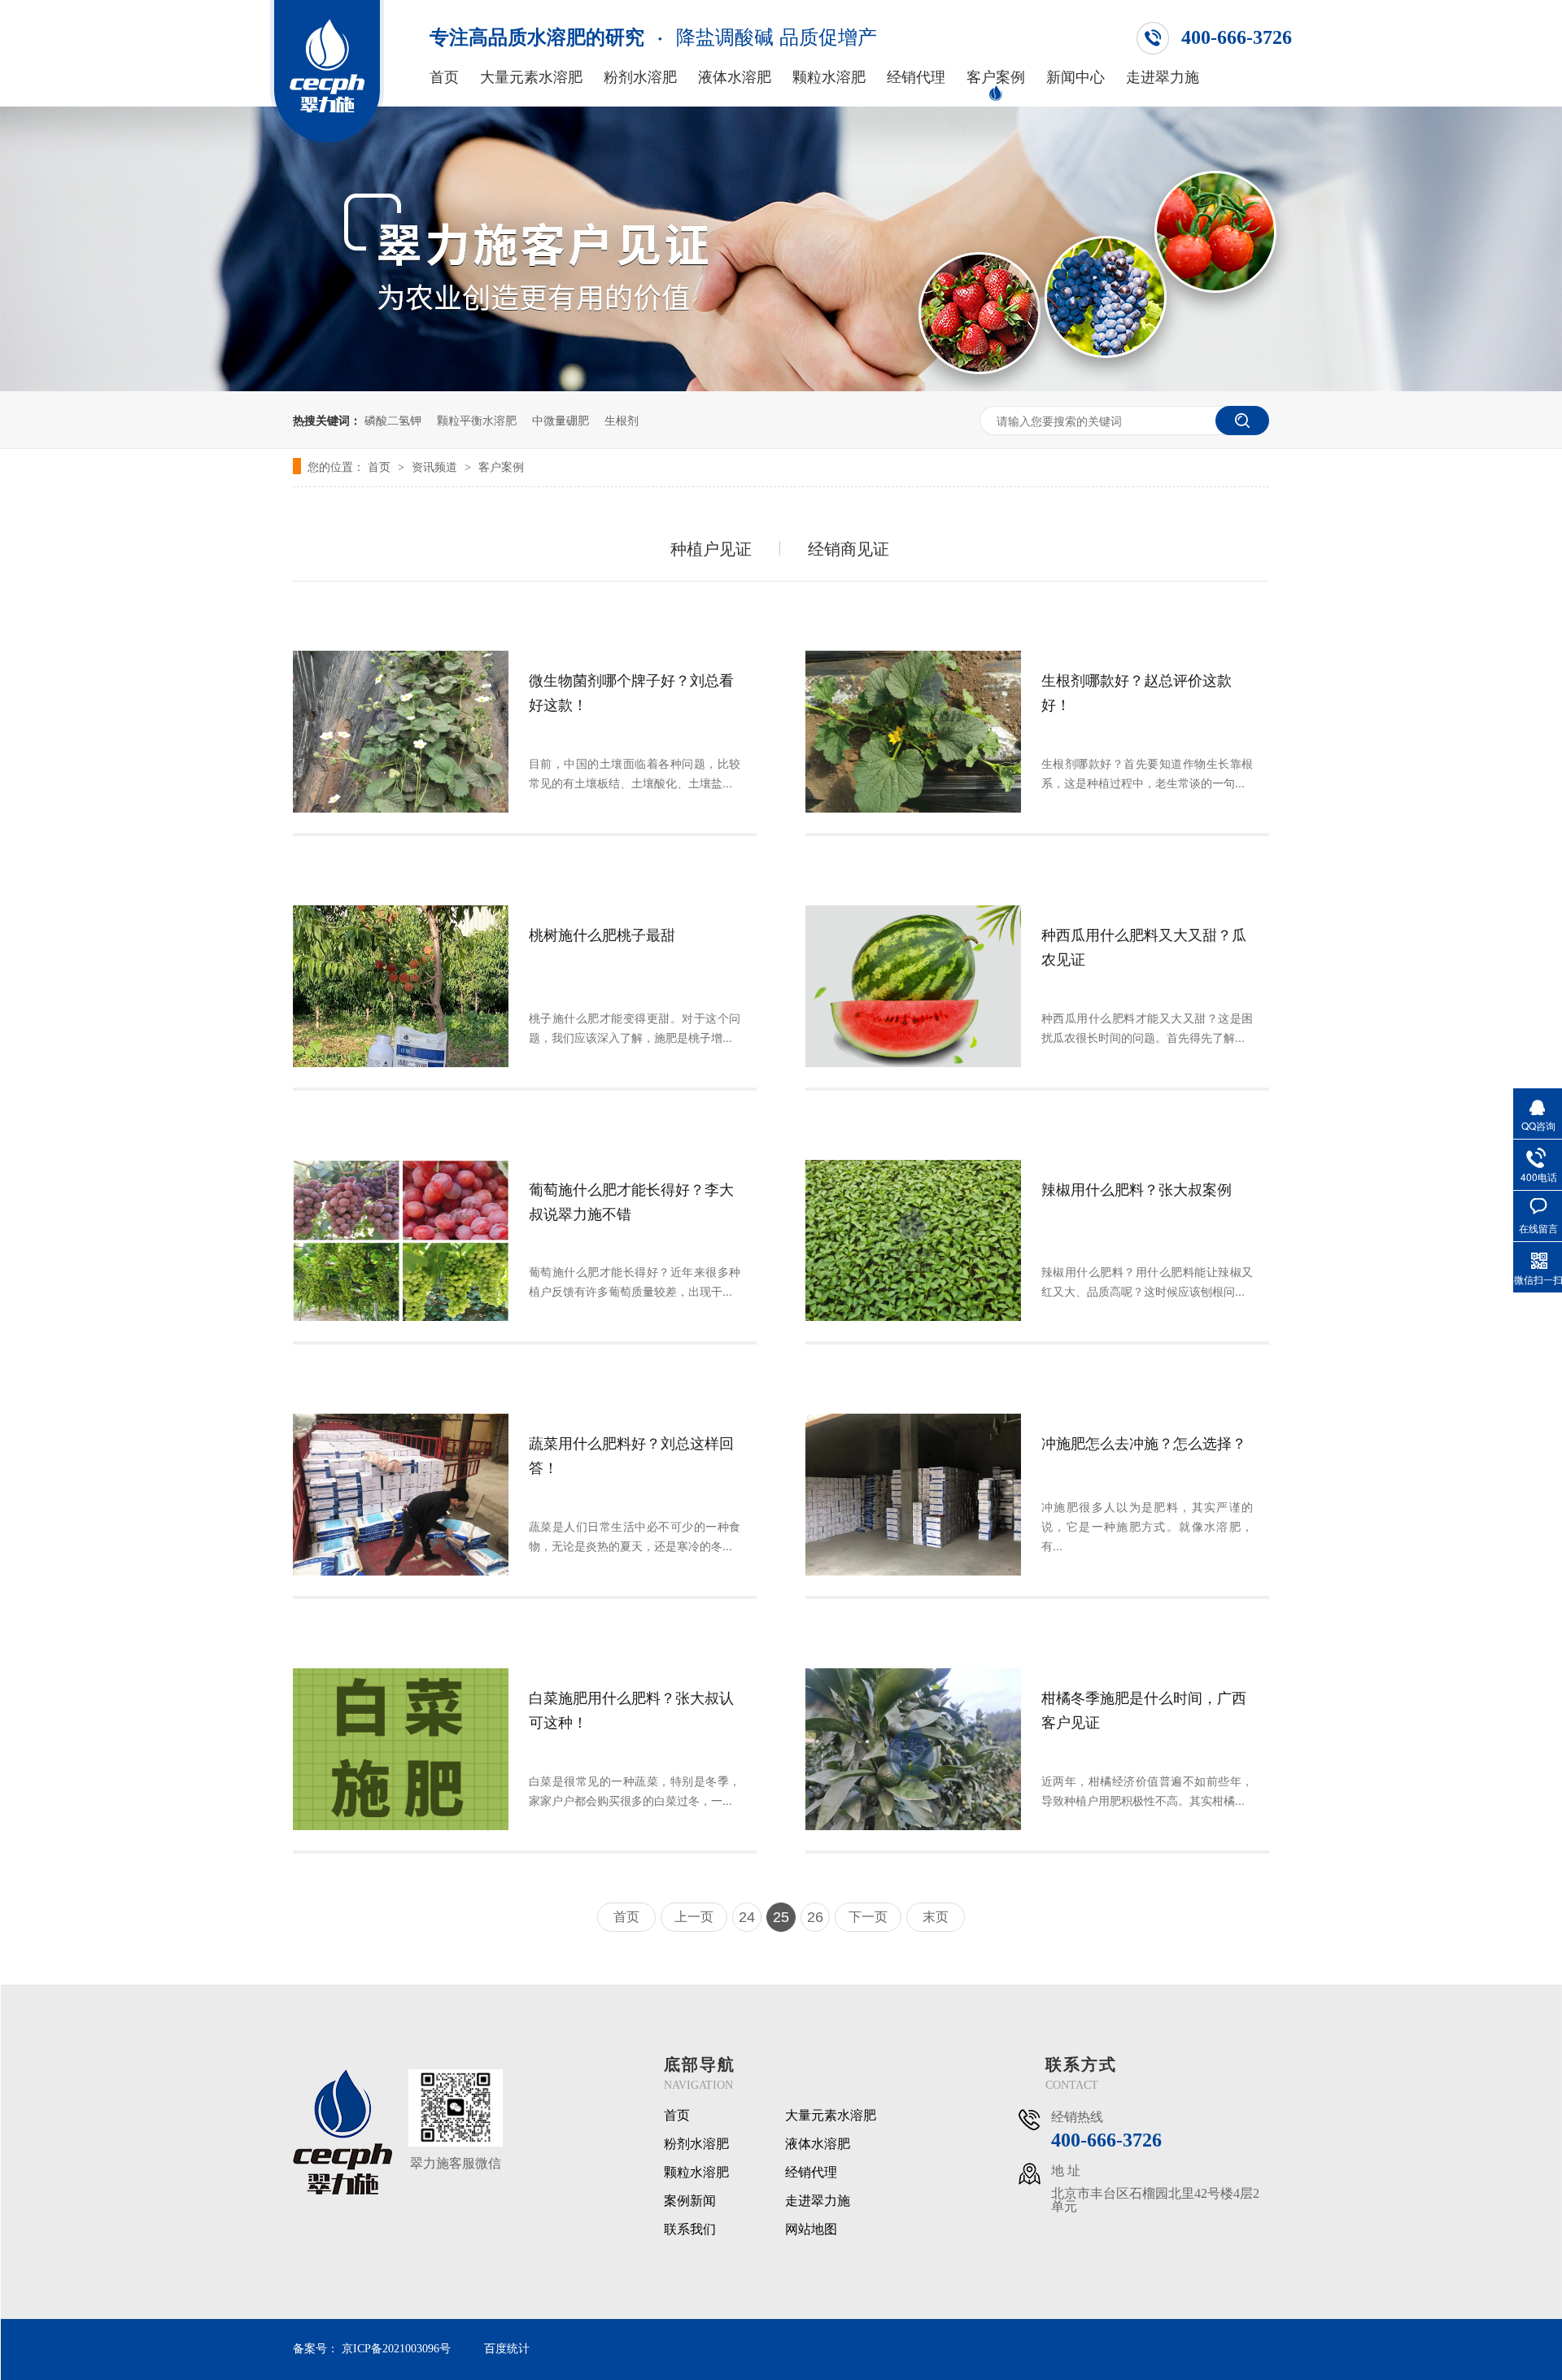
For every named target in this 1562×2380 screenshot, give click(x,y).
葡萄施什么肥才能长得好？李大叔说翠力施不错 (631, 1201)
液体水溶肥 (735, 77)
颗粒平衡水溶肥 (477, 420)
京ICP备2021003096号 (396, 2349)
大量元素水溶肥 (531, 77)
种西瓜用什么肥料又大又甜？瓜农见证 (1144, 946)
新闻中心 (1076, 77)
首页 (444, 77)
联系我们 (690, 2230)
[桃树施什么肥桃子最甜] (401, 986)
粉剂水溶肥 (640, 77)
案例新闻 (690, 2201)
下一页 (868, 1917)
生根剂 (622, 420)
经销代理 (916, 77)
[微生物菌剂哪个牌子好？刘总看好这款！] (401, 732)
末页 (936, 1917)
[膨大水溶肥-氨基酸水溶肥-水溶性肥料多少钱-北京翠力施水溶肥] (327, 141)
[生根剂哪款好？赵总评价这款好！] (913, 732)
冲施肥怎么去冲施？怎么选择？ (1144, 1442)
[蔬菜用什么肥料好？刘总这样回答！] (401, 1495)
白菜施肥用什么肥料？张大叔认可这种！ (631, 1709)
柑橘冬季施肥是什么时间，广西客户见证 (1144, 1709)
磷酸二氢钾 (393, 420)
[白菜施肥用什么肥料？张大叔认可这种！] (401, 1749)
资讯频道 (436, 466)
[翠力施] (343, 2192)
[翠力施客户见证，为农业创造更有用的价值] (781, 386)
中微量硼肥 (561, 420)
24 (747, 1917)
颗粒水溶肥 (829, 77)
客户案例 (996, 77)
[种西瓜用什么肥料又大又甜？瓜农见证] (913, 986)
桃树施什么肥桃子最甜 (602, 934)
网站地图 (811, 2230)
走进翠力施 (1163, 77)
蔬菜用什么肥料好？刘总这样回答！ (631, 1454)
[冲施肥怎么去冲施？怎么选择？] (913, 1495)
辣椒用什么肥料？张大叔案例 (1137, 1188)
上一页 (694, 1917)
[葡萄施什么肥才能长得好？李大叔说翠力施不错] (401, 1241)
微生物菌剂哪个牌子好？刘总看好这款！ (631, 691)
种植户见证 (711, 548)
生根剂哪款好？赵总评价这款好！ (1137, 691)
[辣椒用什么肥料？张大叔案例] (913, 1241)
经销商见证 (849, 548)
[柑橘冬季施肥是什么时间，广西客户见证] (913, 1749)
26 (815, 1917)
